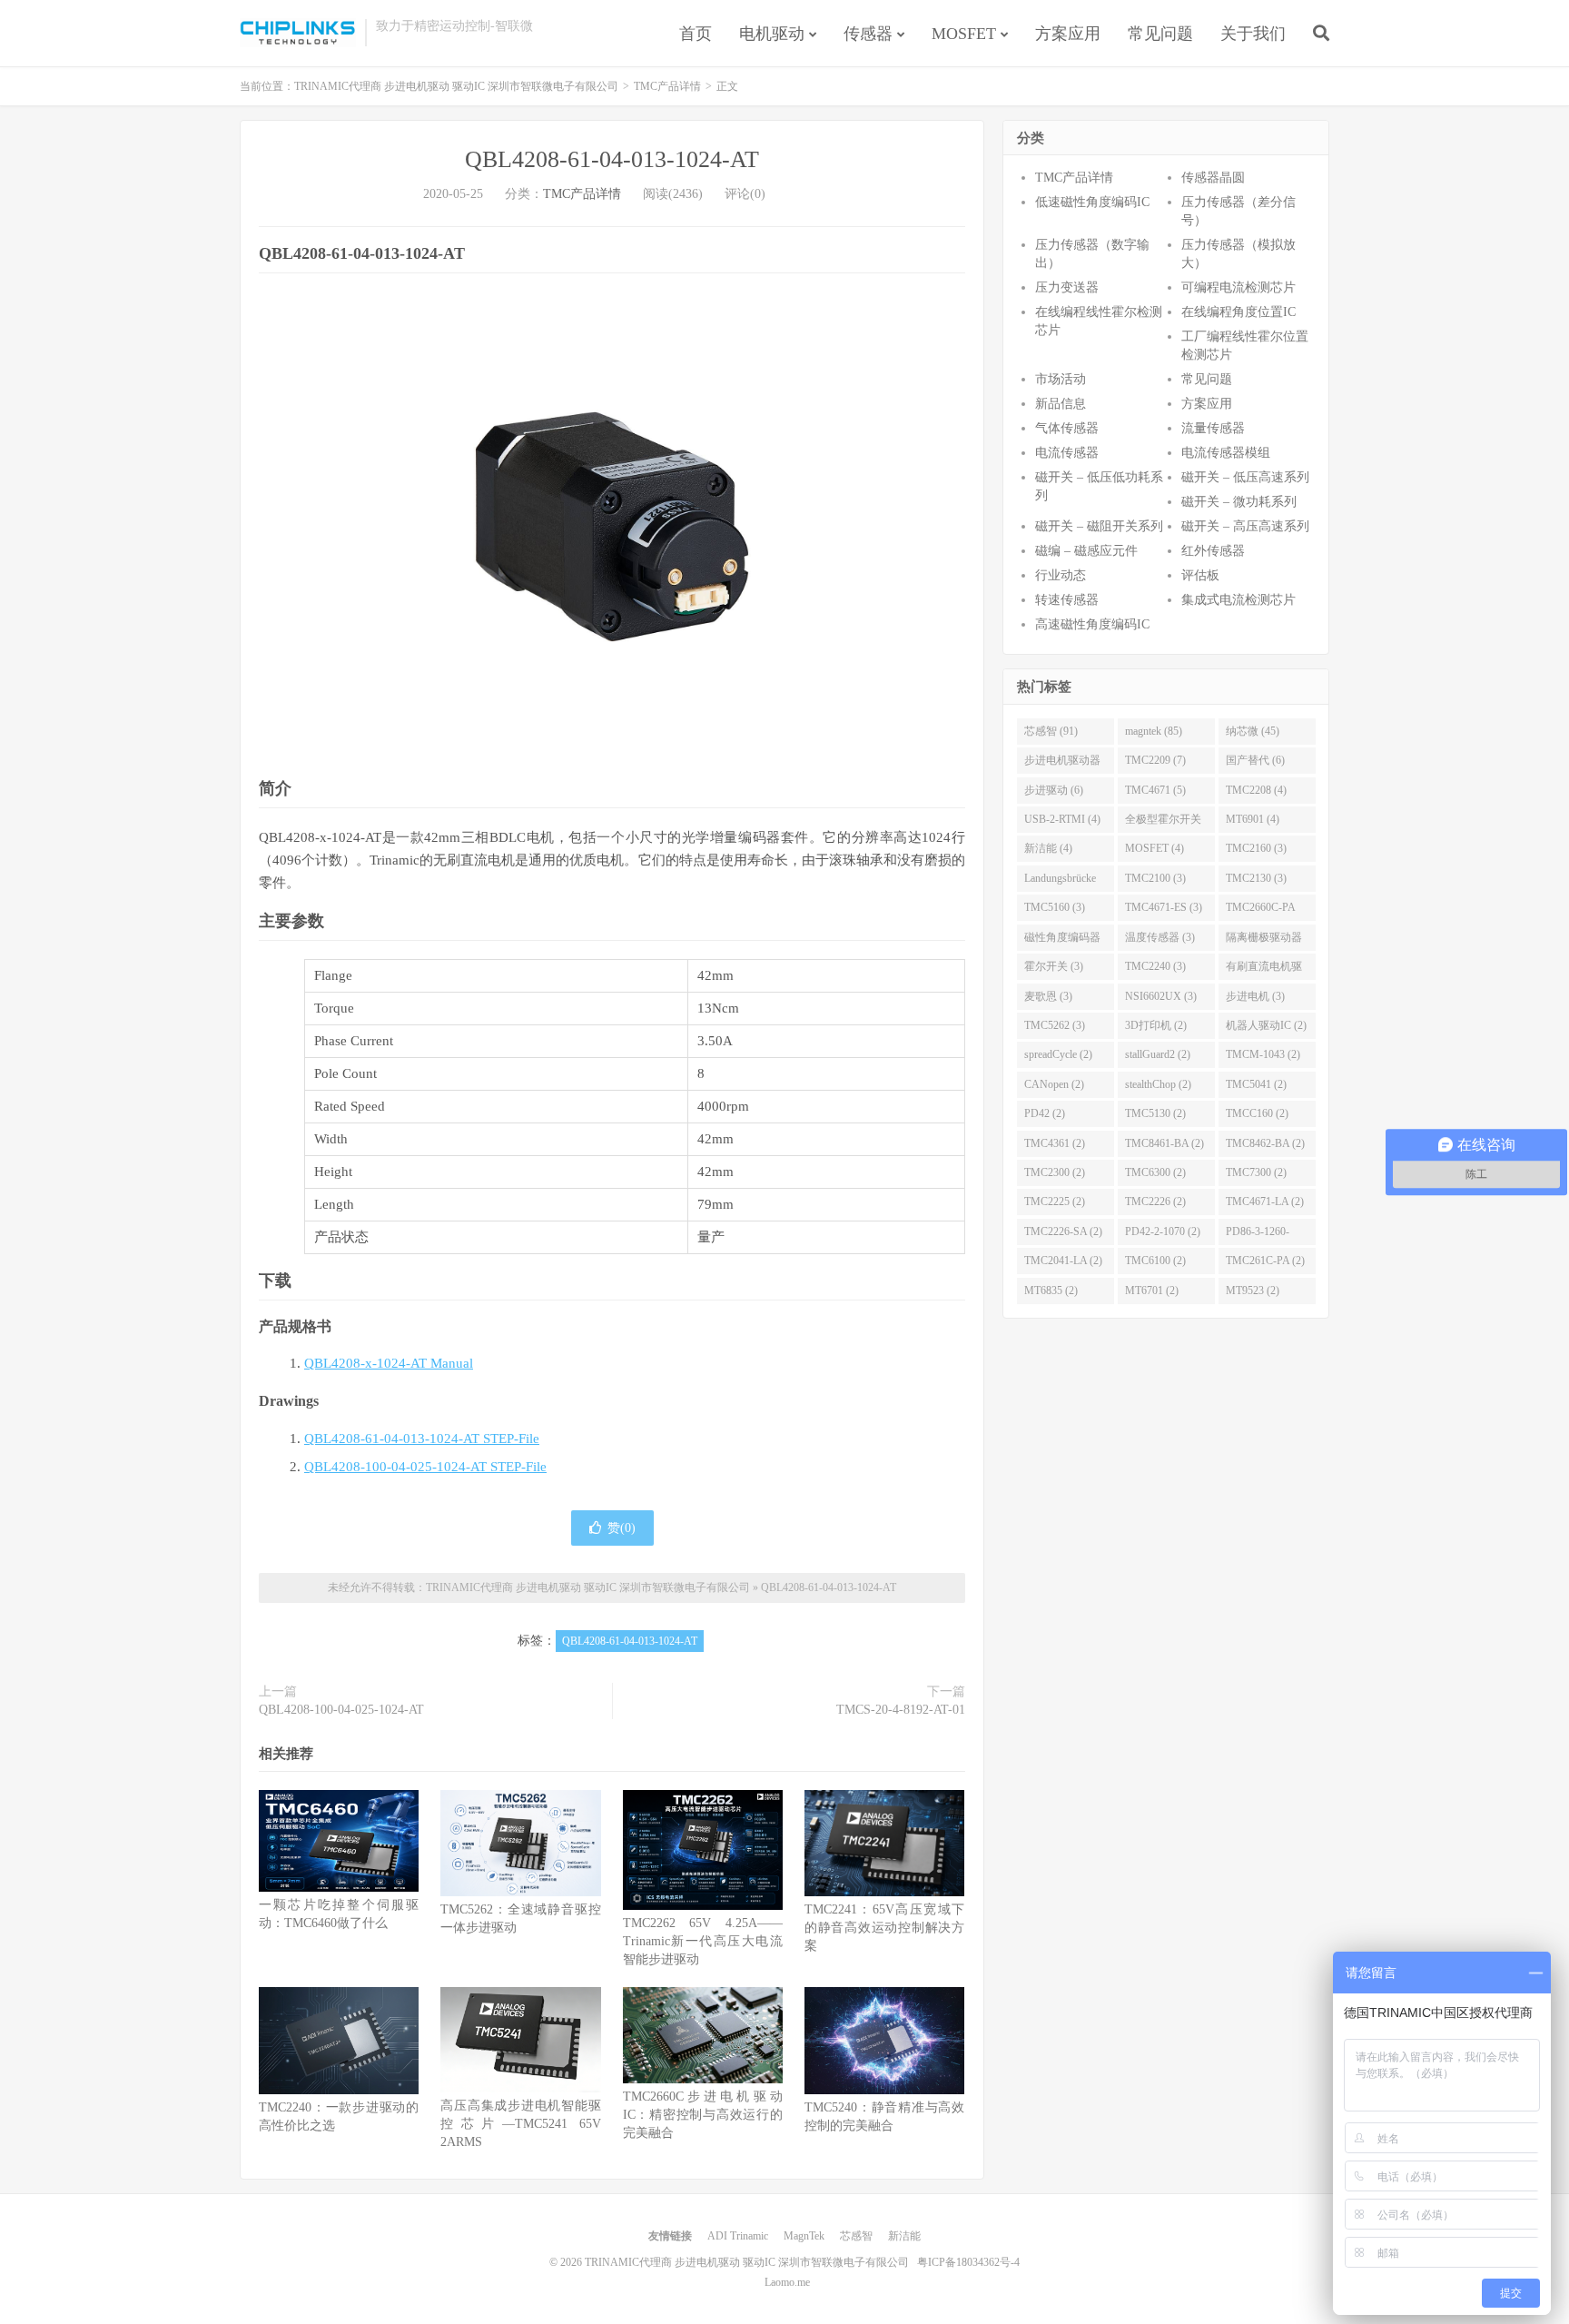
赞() (622, 1528)
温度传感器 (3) (1160, 937)
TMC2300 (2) (1055, 1172)
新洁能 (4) (1048, 848)
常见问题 (1160, 34)
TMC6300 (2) (1155, 1172)
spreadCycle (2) (1058, 1054)
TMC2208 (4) (1256, 790)
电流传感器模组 (1226, 453)
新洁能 (904, 2236)
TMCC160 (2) (1257, 1113)
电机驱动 (772, 34)
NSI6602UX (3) (1161, 996)
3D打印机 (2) (1156, 1025)
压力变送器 (1067, 287)
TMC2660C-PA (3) (1261, 911)
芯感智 (856, 2236)
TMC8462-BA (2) (1265, 1143)
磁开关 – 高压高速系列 (1245, 526)
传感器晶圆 (1213, 178)
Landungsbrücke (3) (1060, 882)
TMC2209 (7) (1155, 760)
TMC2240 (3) (1155, 966)
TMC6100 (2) (1155, 1261)
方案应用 (1068, 34)
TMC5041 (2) (1256, 1084)
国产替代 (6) (1255, 760)
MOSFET (964, 34)
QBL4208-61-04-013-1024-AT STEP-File (422, 1439)
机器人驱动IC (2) (1266, 1025)
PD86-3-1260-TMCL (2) (1258, 1235)
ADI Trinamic (738, 2236)
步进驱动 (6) (1054, 790)
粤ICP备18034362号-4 (968, 2262)
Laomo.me (787, 2282)
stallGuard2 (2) (1158, 1054)
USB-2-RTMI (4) (1062, 819)
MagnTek (804, 2236)
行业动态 (1061, 575)
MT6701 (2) (1152, 1291)
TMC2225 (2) (1055, 1202)
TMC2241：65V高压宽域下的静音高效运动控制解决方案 (884, 1928)
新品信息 (1061, 404)
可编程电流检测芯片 (1238, 287)
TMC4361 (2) (1055, 1143)
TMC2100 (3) (1155, 878)
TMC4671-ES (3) (1164, 907)
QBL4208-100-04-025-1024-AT (341, 1710)
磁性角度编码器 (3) (1062, 941)
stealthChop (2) (1158, 1084)
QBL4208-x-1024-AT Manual (389, 1363)
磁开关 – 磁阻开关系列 (1099, 526)
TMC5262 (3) (1055, 1025)
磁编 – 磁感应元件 (1086, 551)
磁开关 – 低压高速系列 (1245, 477)
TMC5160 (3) (1055, 907)
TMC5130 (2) (1155, 1113)
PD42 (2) (1045, 1113)
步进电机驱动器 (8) (1062, 764)
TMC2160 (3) (1256, 848)
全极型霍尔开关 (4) (1163, 823)
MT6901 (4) (1253, 819)
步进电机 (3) (1255, 996)
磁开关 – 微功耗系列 (1239, 502)
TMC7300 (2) (1256, 1172)
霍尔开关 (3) (1054, 966)
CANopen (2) (1054, 1084)
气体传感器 (1067, 428)
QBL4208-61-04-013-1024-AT (612, 159)
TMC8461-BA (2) (1164, 1143)
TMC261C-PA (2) (1265, 1261)
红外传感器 (1213, 551)
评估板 (1200, 575)
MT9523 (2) (1253, 1291)
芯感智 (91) (1051, 731)
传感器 (868, 34)
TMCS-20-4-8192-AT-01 (901, 1710)
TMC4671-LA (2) (1265, 1202)
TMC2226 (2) (1155, 1202)
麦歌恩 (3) (1048, 996)
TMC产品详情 (667, 86)
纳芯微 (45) (1253, 731)
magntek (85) (1154, 731)
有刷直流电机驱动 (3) (1264, 970)
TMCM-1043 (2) (1263, 1054)
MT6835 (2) (1051, 1291)
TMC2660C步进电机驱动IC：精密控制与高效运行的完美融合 (703, 2115)
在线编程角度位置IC (1238, 312)
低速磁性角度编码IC (1092, 202)
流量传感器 (1213, 428)
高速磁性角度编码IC (1092, 624)
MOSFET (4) (1155, 848)
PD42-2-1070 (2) (1163, 1231)
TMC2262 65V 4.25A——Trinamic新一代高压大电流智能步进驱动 (703, 1941)
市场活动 (1061, 379)
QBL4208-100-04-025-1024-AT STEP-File (425, 1467)
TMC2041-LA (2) (1063, 1261)
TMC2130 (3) (1256, 878)
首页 (696, 34)
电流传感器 (1067, 453)
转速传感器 (1067, 600)
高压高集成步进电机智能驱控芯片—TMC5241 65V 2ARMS (520, 2124)
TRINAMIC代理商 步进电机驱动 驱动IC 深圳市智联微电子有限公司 (298, 33)
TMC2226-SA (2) (1063, 1231)
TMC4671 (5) (1155, 790)
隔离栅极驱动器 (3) (1264, 941)
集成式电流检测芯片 (1238, 600)
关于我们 (1253, 34)
